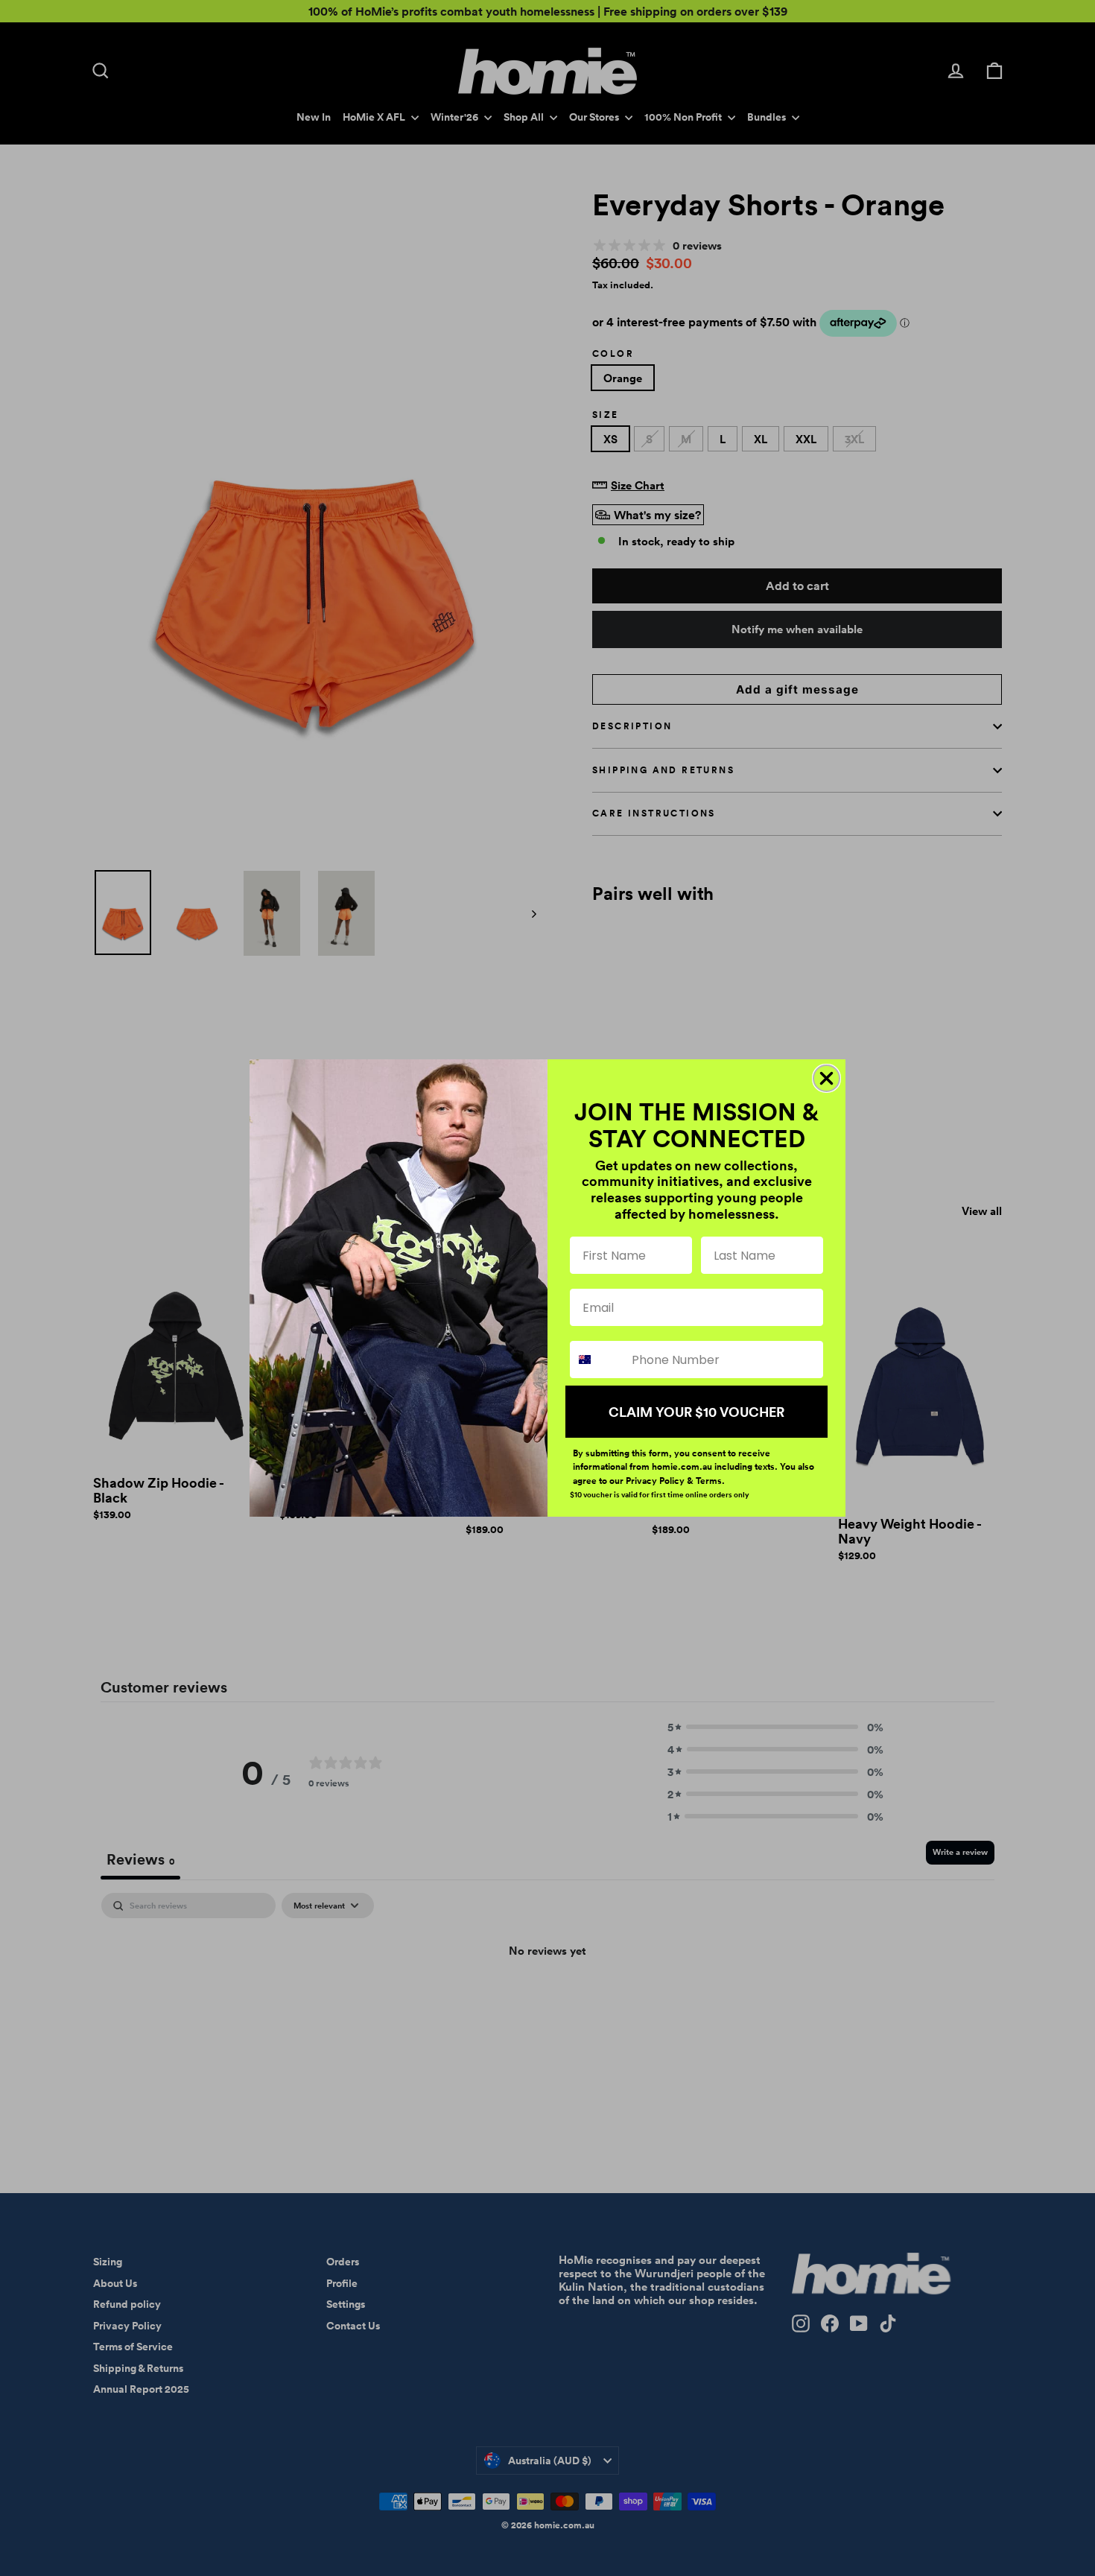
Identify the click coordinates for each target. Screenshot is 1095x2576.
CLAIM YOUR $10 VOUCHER (696, 1412)
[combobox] (597, 1360)
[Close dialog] (826, 1078)
